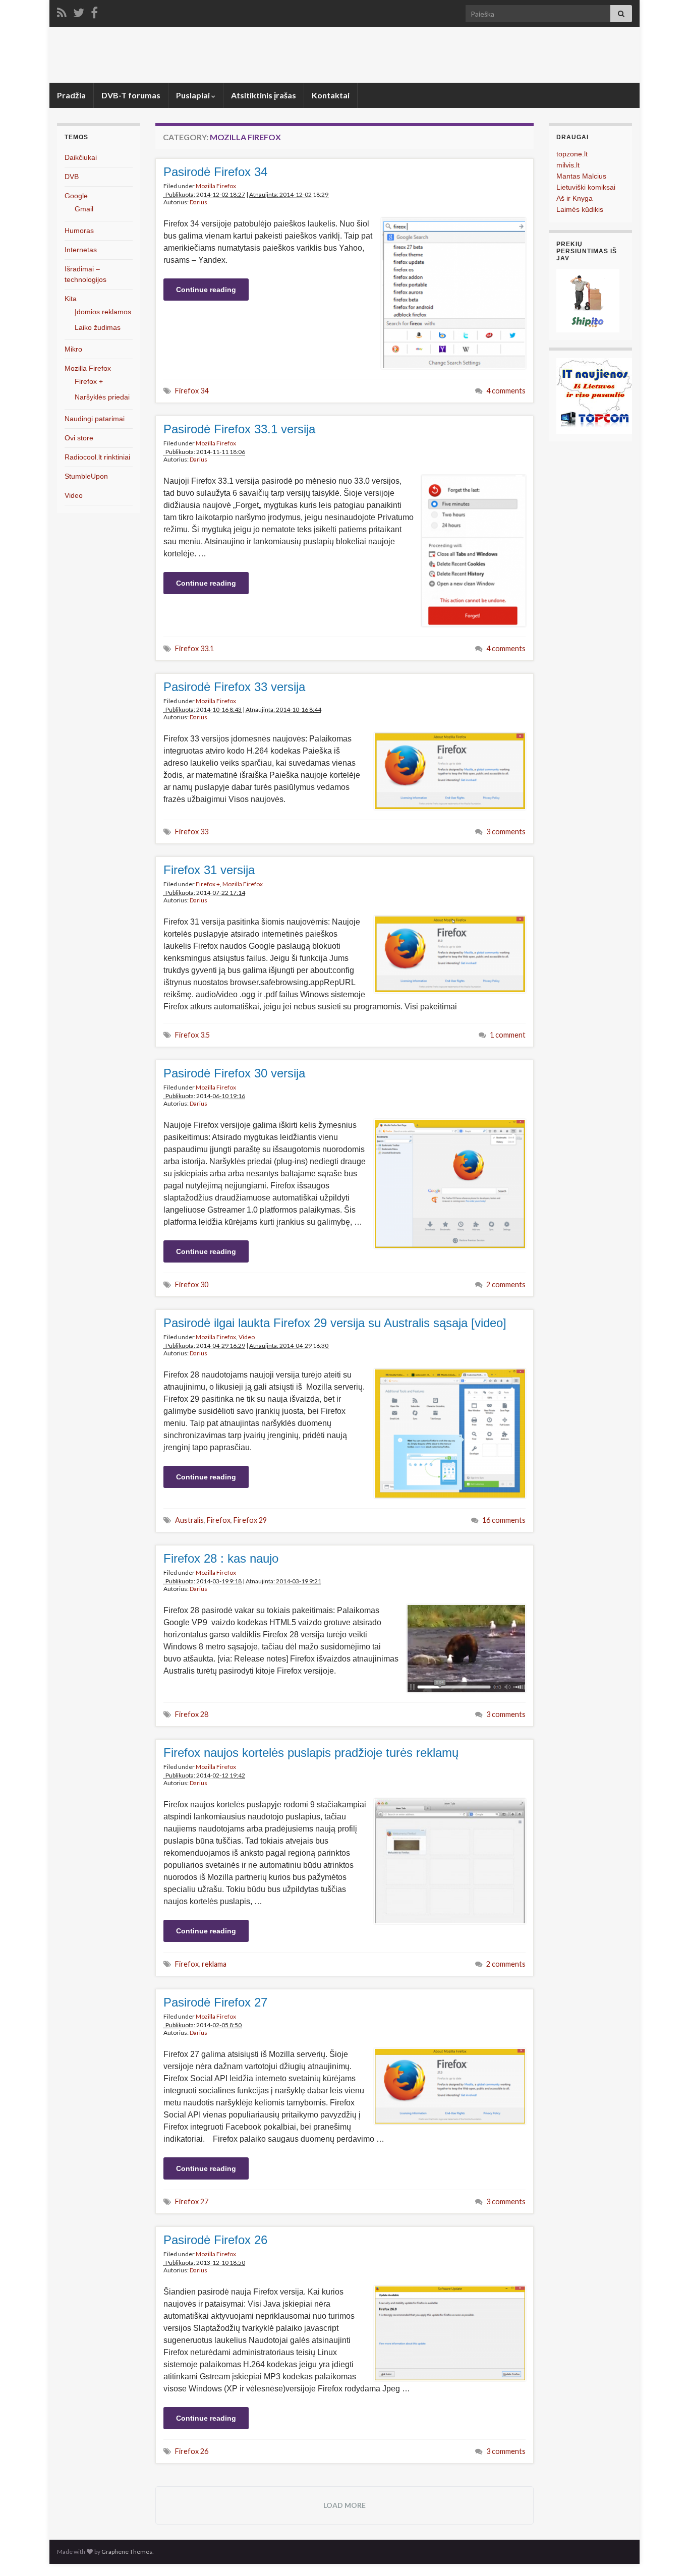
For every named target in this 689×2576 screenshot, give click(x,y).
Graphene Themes (127, 2552)
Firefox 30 (192, 1284)
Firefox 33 (192, 832)
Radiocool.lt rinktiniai (97, 457)
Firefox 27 (192, 2201)
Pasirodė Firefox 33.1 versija (239, 429)
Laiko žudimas (98, 327)
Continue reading (206, 290)
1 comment (508, 1035)
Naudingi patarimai (95, 419)
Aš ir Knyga (575, 198)
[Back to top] (666, 2553)
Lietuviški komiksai (586, 187)
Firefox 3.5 (192, 1035)
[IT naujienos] (594, 395)
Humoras (79, 231)
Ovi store (79, 438)
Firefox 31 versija (209, 870)
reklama (214, 1964)
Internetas (81, 250)
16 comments (504, 1520)
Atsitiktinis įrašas (264, 95)
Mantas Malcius (581, 176)
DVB (72, 177)
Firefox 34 (192, 391)
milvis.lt (568, 165)
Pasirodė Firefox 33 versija (234, 687)
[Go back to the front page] (344, 55)
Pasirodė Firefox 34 (215, 172)
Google (76, 196)
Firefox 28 (192, 1714)
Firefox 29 (250, 1520)
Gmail (84, 209)
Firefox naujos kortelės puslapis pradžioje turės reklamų (311, 1753)
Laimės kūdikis (580, 209)
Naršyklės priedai (102, 397)
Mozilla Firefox (216, 186)
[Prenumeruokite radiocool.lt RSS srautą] (62, 11)
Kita (71, 299)
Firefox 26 (192, 2451)
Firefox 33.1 (194, 648)
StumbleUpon (86, 476)
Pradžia (71, 95)
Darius (198, 202)
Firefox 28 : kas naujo (221, 1558)
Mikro (73, 349)
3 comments (506, 832)
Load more (344, 2505)
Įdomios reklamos (103, 312)
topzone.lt (572, 154)
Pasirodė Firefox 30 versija (234, 1073)
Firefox (219, 1520)
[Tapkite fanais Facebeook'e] (94, 11)
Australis (189, 1520)
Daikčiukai (81, 157)
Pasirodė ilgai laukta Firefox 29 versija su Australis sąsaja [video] (335, 1323)
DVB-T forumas (131, 95)
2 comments (506, 1284)
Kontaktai (331, 95)
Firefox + (208, 884)
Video (247, 1337)
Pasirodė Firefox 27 (215, 2002)
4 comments (506, 391)
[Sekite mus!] (79, 11)
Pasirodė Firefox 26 (215, 2240)
